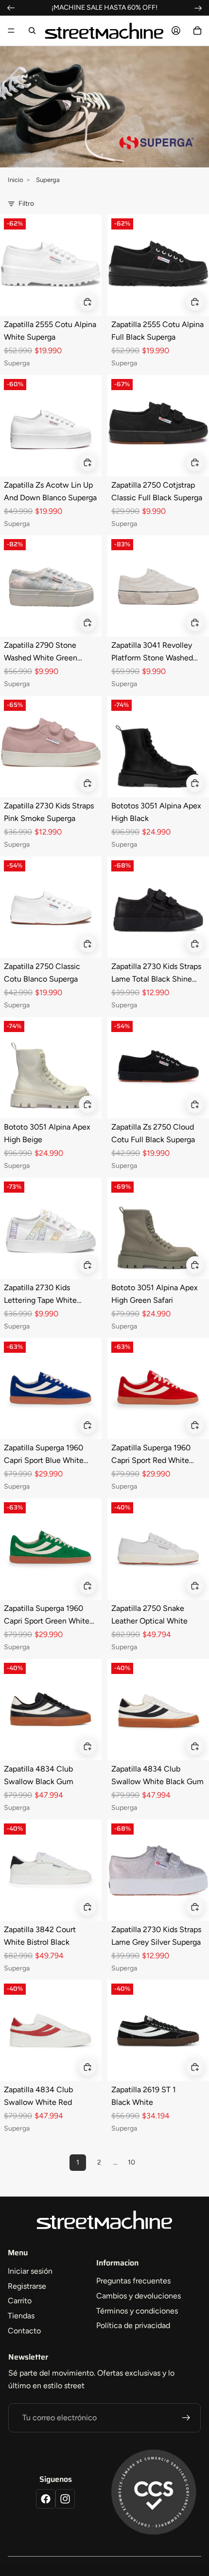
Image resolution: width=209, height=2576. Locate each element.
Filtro (26, 204)
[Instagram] (65, 2499)
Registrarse (27, 2286)
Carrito (20, 2301)
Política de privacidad (133, 2325)
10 (131, 2162)
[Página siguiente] (153, 2163)
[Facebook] (46, 2499)
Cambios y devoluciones (139, 2296)
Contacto (24, 2331)
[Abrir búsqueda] (32, 31)
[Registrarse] (186, 2418)
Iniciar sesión (30, 2271)
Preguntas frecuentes (133, 2281)
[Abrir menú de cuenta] (176, 31)
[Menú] (11, 31)
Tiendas (21, 2316)
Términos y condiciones (137, 2311)
